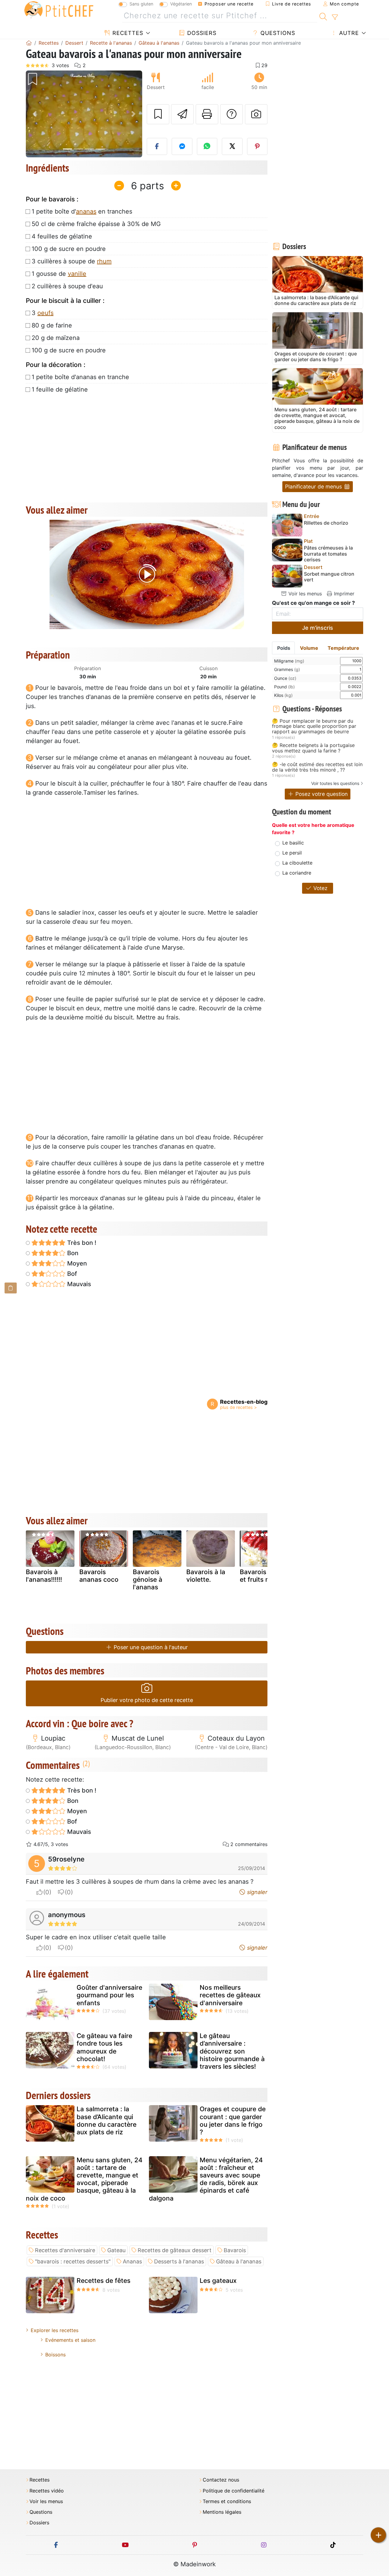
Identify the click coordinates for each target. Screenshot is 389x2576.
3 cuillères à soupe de (72, 261)
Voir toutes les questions (335, 783)
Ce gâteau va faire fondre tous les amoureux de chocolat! (104, 2047)
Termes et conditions (227, 2501)
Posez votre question (321, 794)
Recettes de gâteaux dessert (175, 2250)
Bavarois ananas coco (99, 1576)
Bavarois (235, 2250)
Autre (348, 33)
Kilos (283, 695)
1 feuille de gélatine (60, 389)
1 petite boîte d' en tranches (82, 211)
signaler (256, 1892)
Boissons (55, 2355)
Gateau (116, 2250)
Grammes (287, 669)
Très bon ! (81, 1243)
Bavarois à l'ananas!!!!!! (44, 1576)
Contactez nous (221, 2480)
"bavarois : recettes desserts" (73, 2261)
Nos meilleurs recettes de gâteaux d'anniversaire (230, 1995)
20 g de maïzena (56, 338)
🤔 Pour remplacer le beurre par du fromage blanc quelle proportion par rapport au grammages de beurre (314, 726)
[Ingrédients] (11, 1288)
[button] (34, 114)
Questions (277, 33)
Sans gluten (141, 4)
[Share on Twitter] (232, 146)
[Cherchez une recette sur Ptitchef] (323, 16)
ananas (86, 211)
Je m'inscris (318, 628)
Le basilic (293, 843)
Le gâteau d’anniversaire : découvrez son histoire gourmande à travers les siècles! (232, 2051)
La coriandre (297, 873)
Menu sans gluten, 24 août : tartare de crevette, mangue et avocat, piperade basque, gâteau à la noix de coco (84, 2179)
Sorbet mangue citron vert (329, 577)
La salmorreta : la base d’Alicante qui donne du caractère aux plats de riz (107, 2120)
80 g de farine (52, 325)
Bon (72, 1253)
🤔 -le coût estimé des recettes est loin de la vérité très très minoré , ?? (317, 767)
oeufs (45, 313)
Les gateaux (218, 2281)
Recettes (127, 33)
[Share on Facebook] (157, 146)
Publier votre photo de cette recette (147, 1700)
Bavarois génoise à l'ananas (148, 1579)
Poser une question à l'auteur (150, 1647)
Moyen (76, 1263)
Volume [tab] (309, 648)
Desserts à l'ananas (179, 2261)
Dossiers (201, 33)
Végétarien (181, 4)
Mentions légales (222, 2512)
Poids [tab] (284, 648)
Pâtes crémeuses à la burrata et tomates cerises (328, 554)
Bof (71, 1274)
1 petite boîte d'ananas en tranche (80, 377)
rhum (104, 261)
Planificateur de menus (314, 486)
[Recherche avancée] (335, 17)
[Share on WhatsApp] (207, 146)
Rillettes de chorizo (326, 523)
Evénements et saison (70, 2340)
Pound (284, 687)
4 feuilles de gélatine (62, 236)
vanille (77, 274)
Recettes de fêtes (103, 2281)
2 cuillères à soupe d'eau (67, 286)
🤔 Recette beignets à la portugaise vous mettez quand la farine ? (313, 748)
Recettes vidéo (47, 2491)
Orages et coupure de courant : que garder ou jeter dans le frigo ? (233, 2120)
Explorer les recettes (55, 2330)
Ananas (132, 2261)
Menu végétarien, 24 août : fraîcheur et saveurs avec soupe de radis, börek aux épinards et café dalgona (206, 2179)
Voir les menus (304, 594)
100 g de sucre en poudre (69, 249)
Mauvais (78, 1284)
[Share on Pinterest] (257, 146)
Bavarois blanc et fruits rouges (263, 1576)
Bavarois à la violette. (206, 1576)
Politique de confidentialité (234, 2491)
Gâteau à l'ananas (239, 2261)
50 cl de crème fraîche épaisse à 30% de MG (96, 224)
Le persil (292, 853)
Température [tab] (343, 648)
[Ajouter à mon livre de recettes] (158, 114)
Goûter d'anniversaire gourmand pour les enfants (109, 1995)
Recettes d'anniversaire (65, 2250)
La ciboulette (297, 863)
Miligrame (289, 661)
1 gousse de (59, 274)
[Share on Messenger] (182, 146)
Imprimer (343, 594)
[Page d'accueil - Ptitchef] (29, 43)
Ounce (285, 678)
